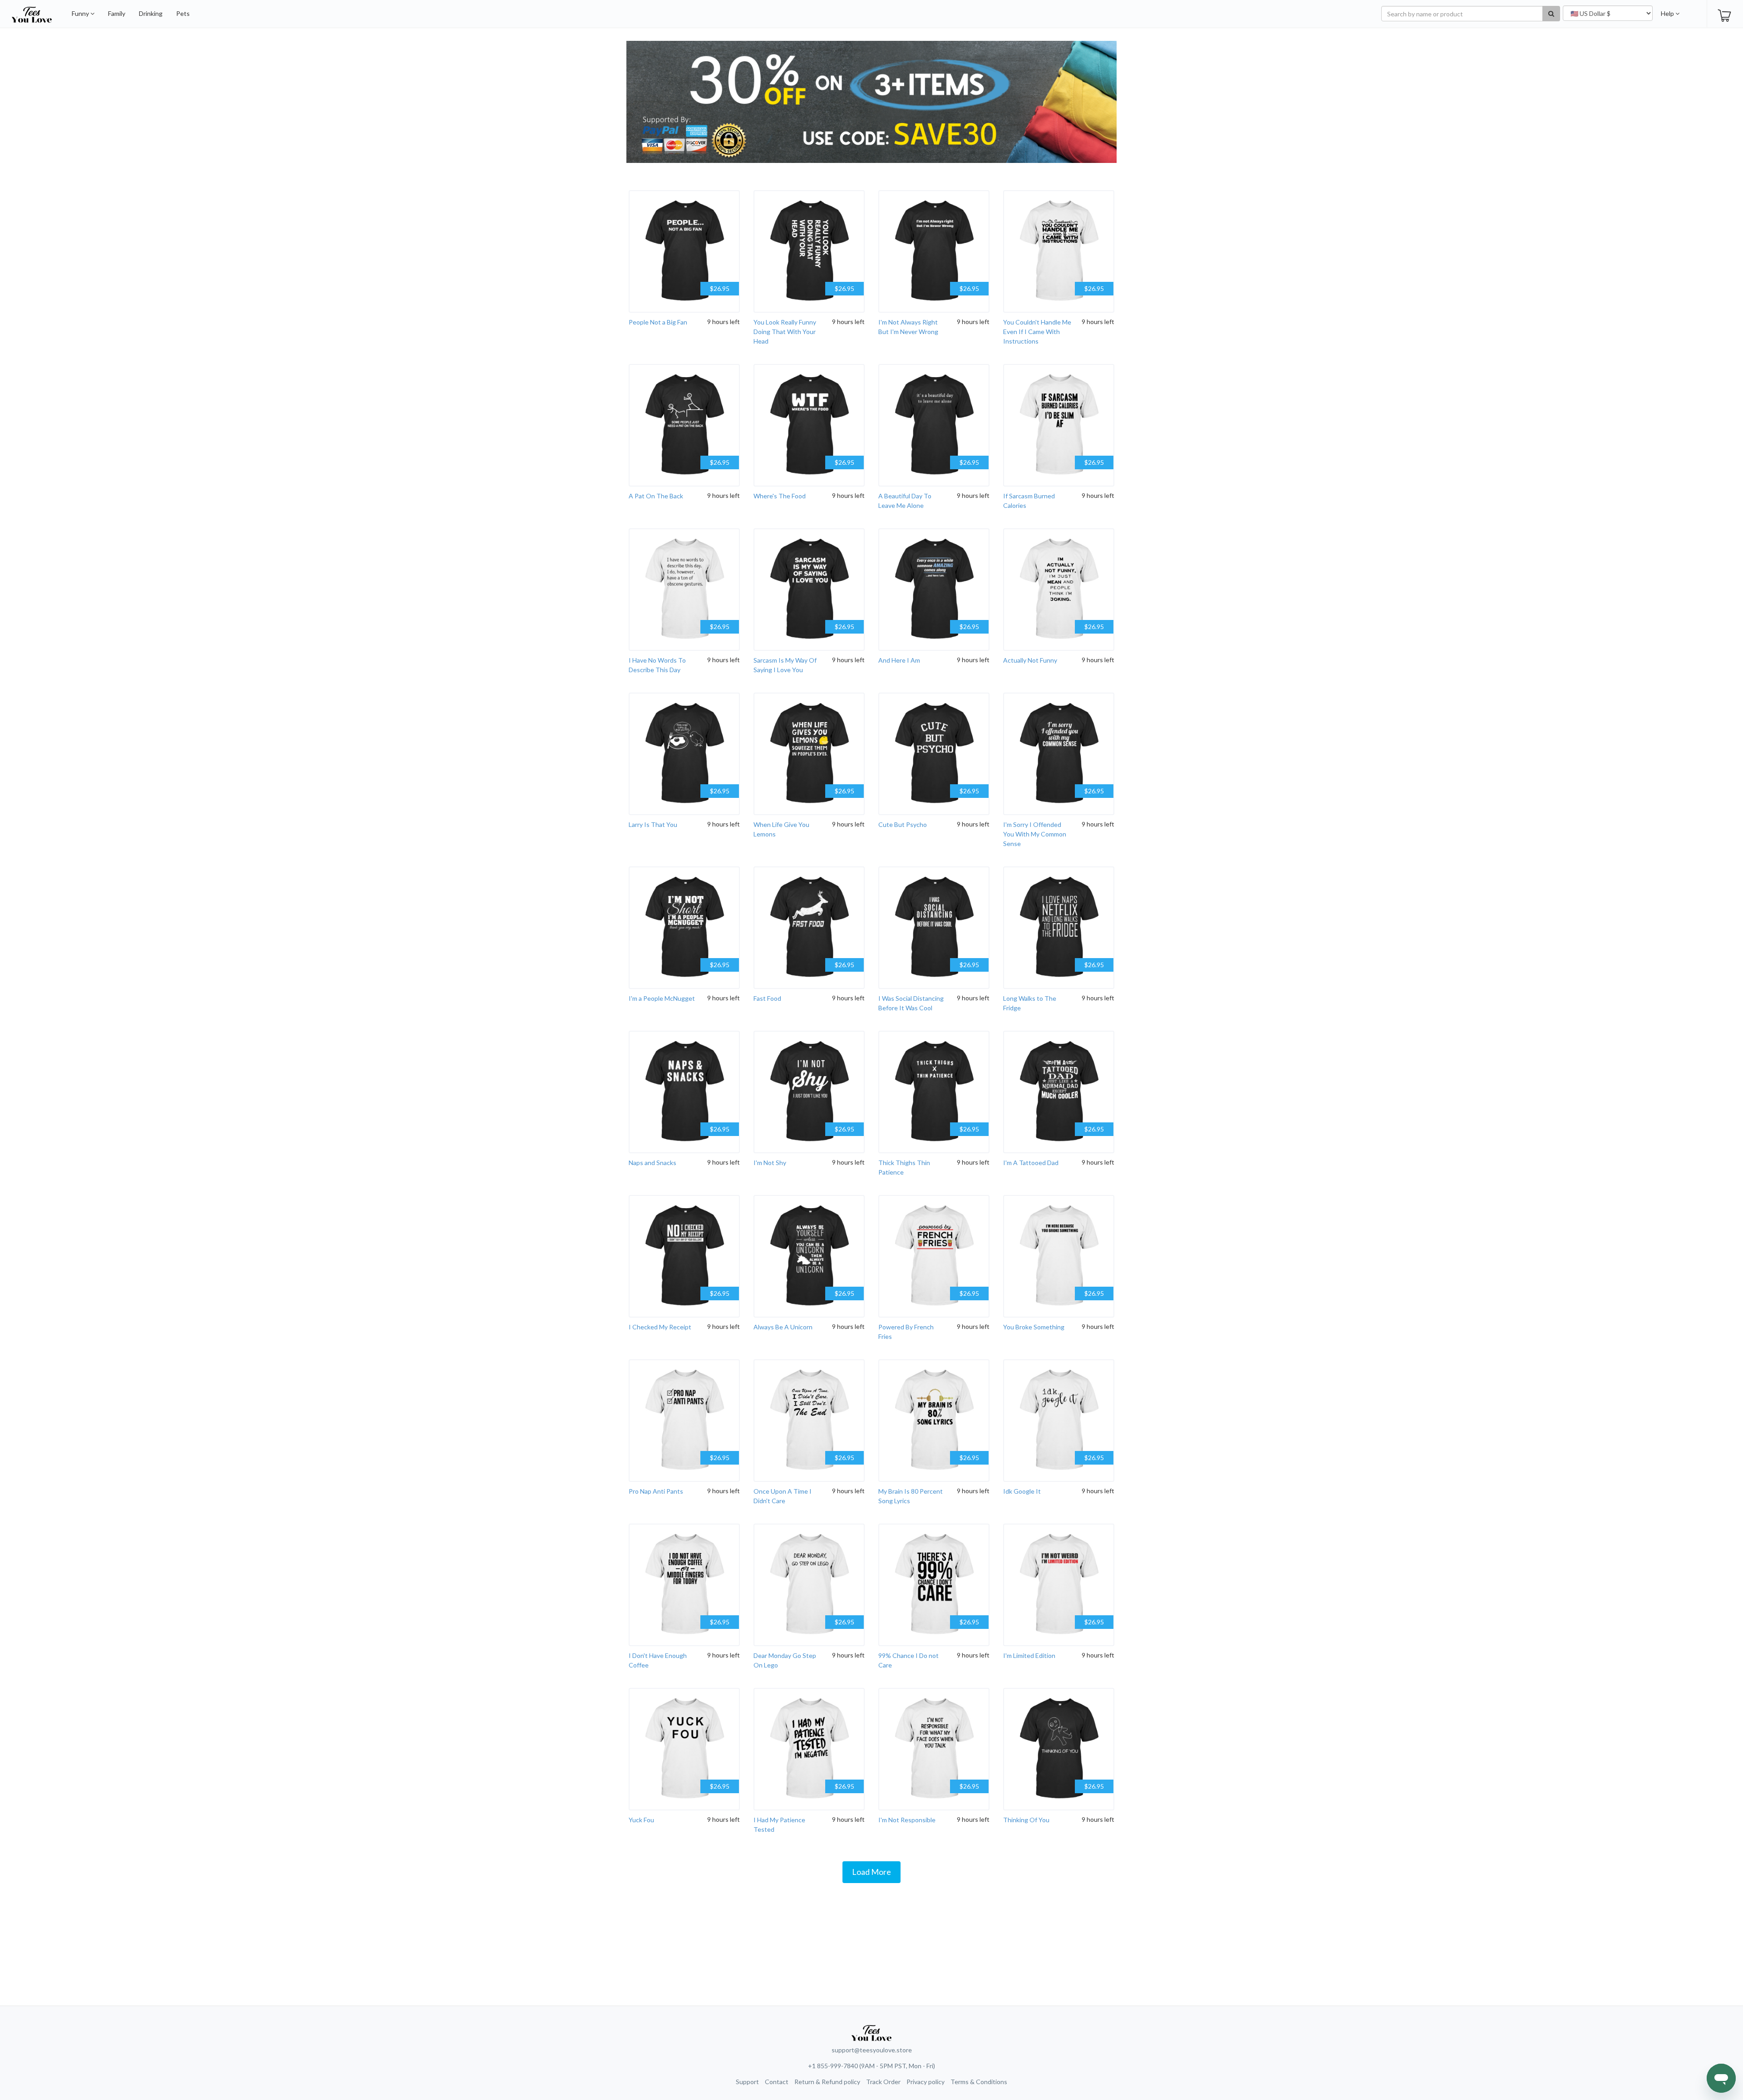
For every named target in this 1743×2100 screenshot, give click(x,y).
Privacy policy (926, 2082)
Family (117, 13)
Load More (871, 1872)
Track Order (883, 2082)
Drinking (151, 13)
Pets (183, 13)
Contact (777, 2082)
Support (747, 2082)
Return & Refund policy (827, 2082)
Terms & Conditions (979, 2082)
